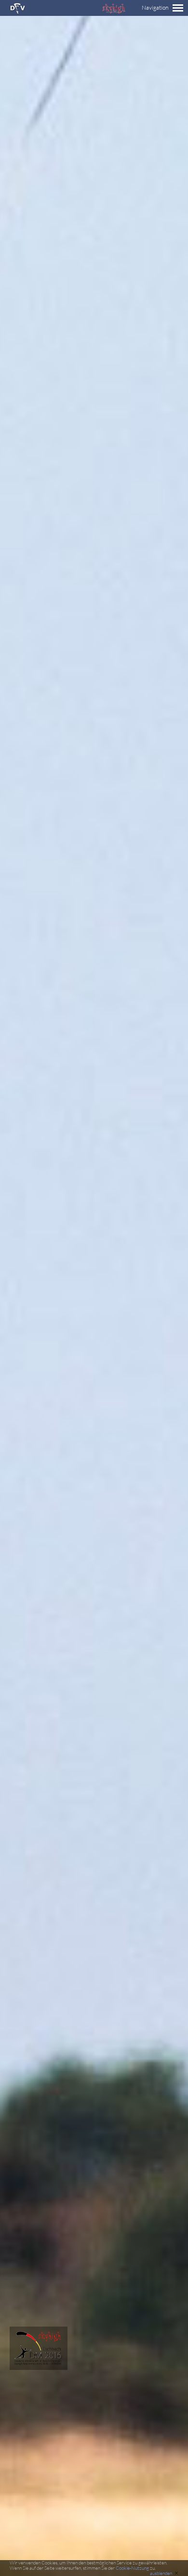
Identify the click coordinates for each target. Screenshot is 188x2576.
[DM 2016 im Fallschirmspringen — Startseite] (34, 2367)
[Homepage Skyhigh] (113, 11)
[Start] (18, 12)
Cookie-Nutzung (132, 2568)
